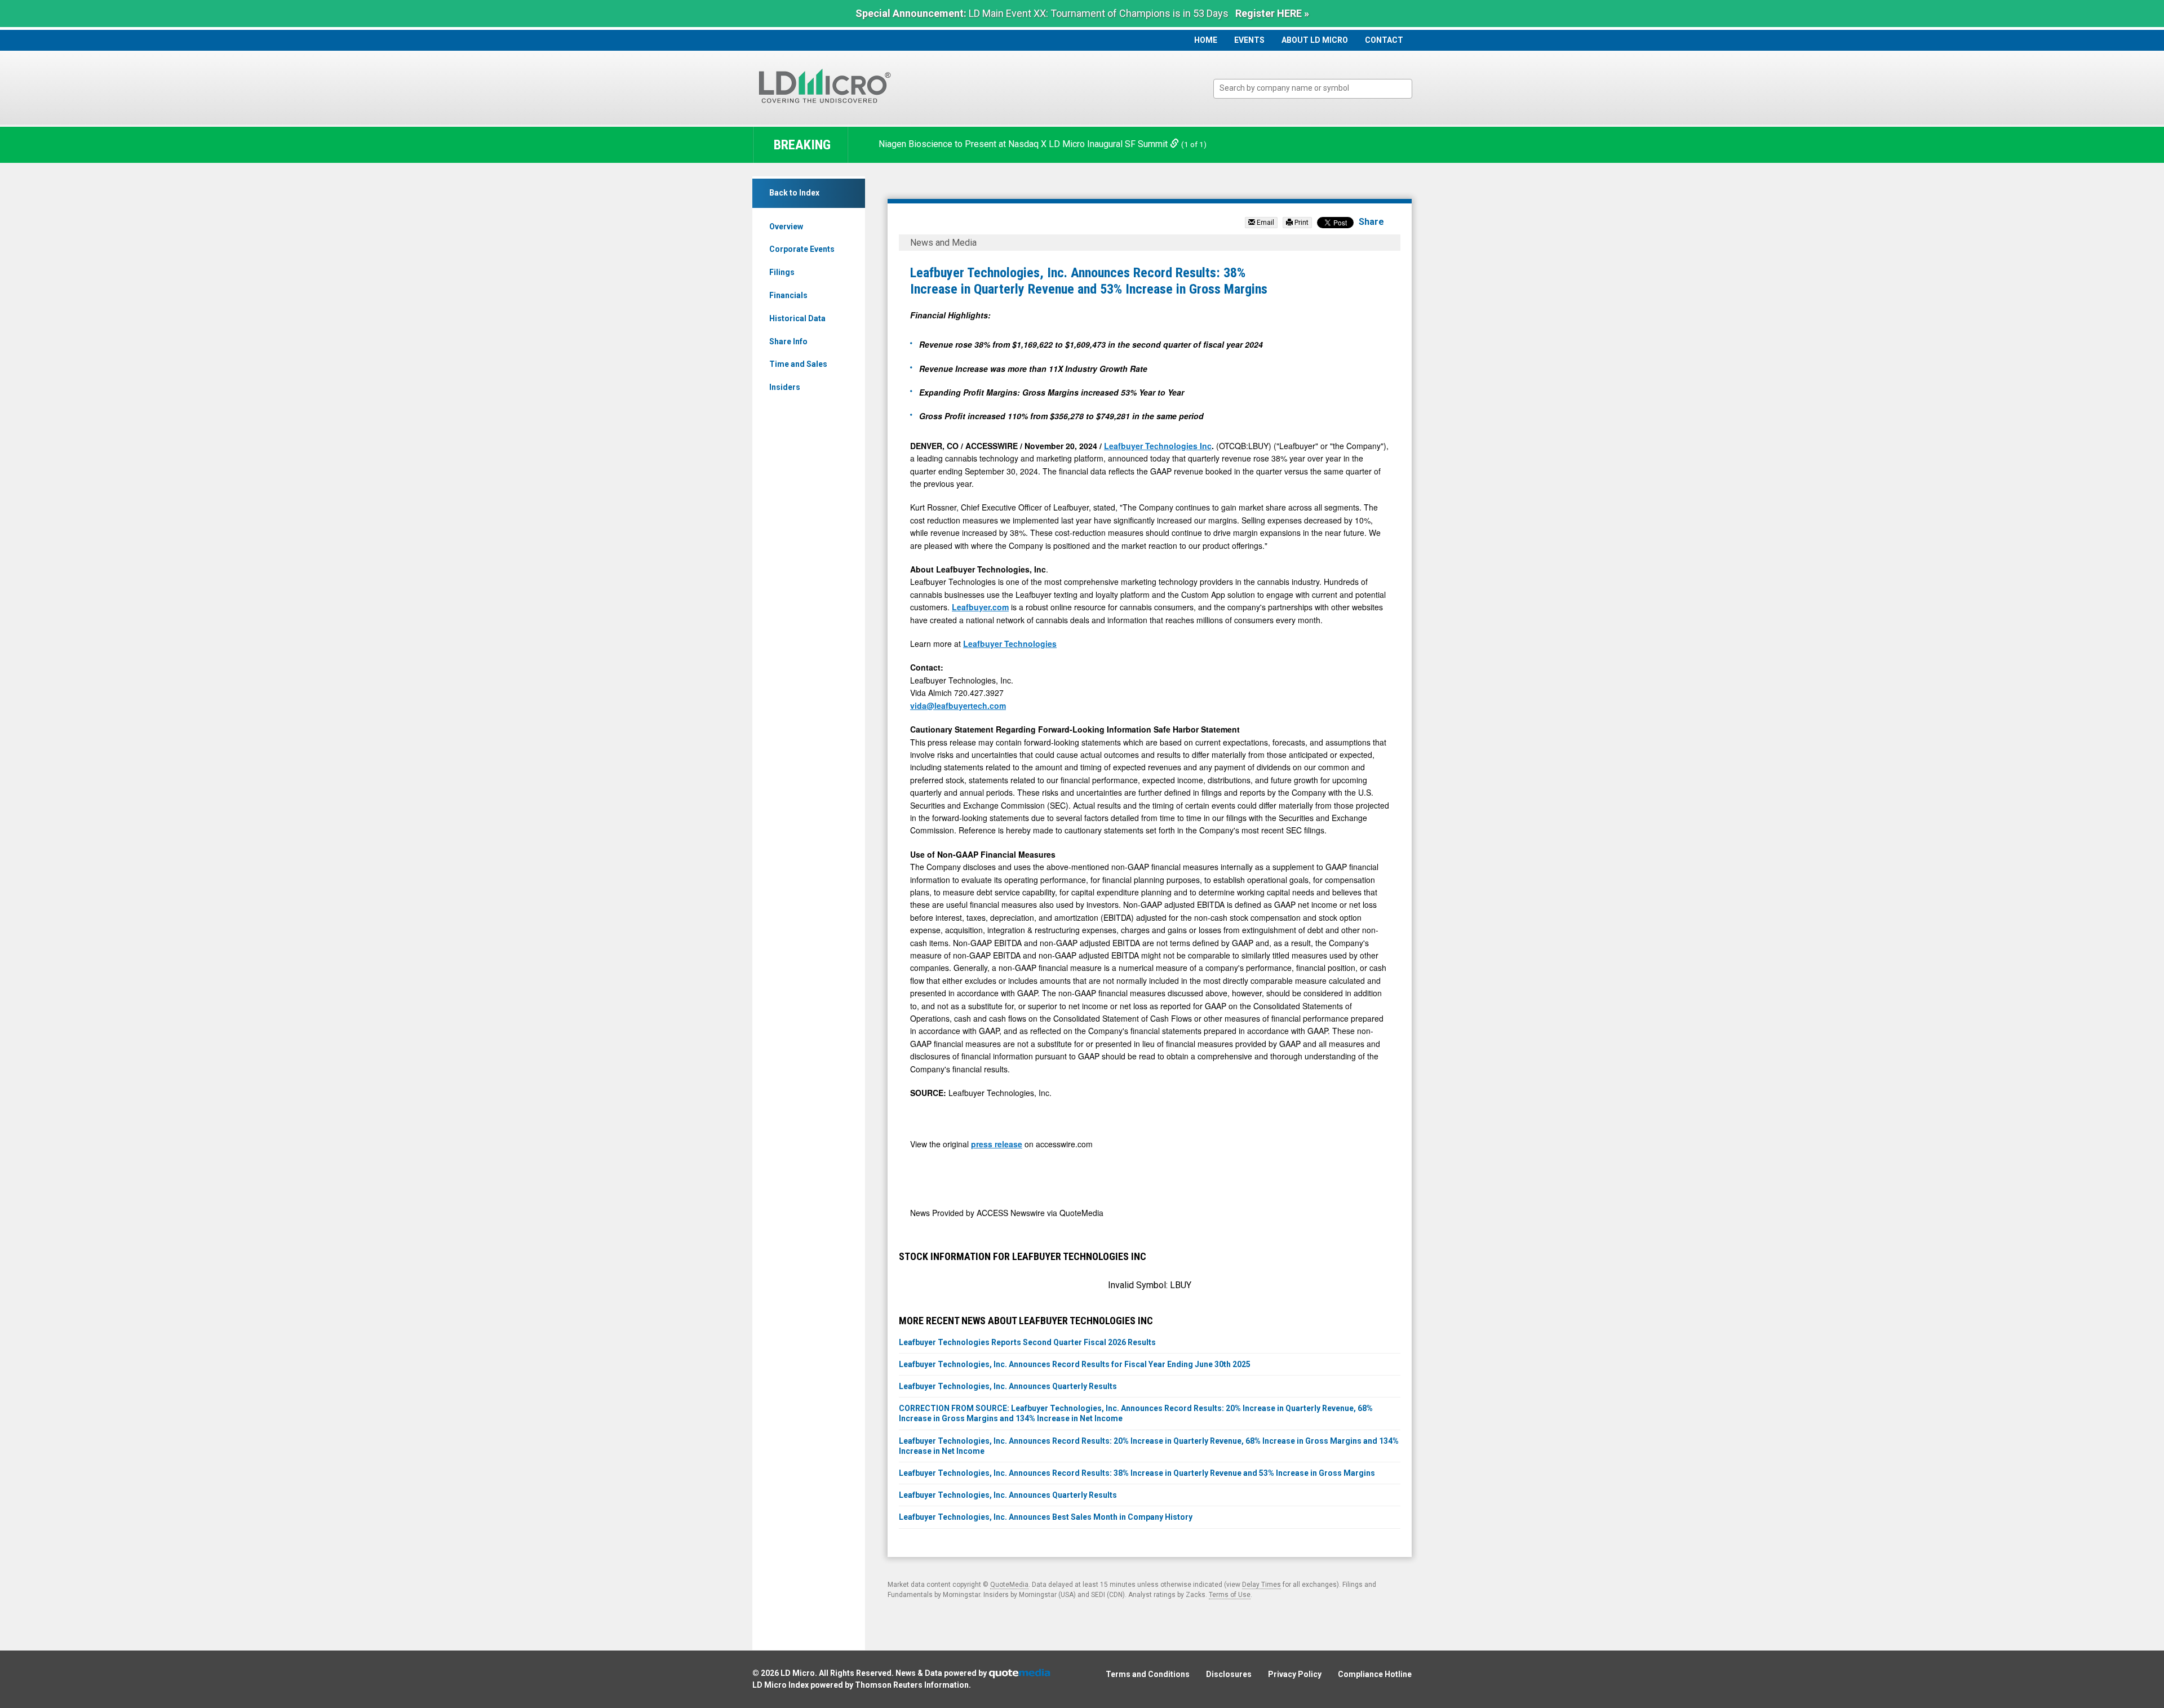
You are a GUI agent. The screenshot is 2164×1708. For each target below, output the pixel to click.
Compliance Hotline (1375, 1674)
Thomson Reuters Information (912, 1685)
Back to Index (794, 193)
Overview (786, 227)
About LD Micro (1315, 40)
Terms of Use (1230, 1595)
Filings (782, 272)
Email (1265, 223)
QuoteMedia (1009, 1585)
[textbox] (1318, 88)
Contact (1384, 40)
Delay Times (1261, 1585)
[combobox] (1313, 89)
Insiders (785, 387)
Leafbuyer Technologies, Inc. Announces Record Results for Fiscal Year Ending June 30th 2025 (1075, 1364)
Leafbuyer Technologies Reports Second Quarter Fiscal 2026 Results (1027, 1342)
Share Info (788, 341)
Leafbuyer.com (980, 607)
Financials (788, 295)
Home (1206, 40)
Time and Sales (798, 364)
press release (997, 1144)
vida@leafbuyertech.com (958, 706)
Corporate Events (802, 249)
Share (1371, 222)
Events (1249, 40)
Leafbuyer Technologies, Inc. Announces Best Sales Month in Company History (1046, 1517)
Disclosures (1229, 1674)
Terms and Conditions (1148, 1674)
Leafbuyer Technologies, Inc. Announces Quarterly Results (1008, 1386)
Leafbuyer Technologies (1010, 644)
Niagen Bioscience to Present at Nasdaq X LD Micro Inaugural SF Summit (1024, 144)
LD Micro (798, 1673)
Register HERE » (1272, 13)
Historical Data (797, 318)
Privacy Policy (1295, 1674)
